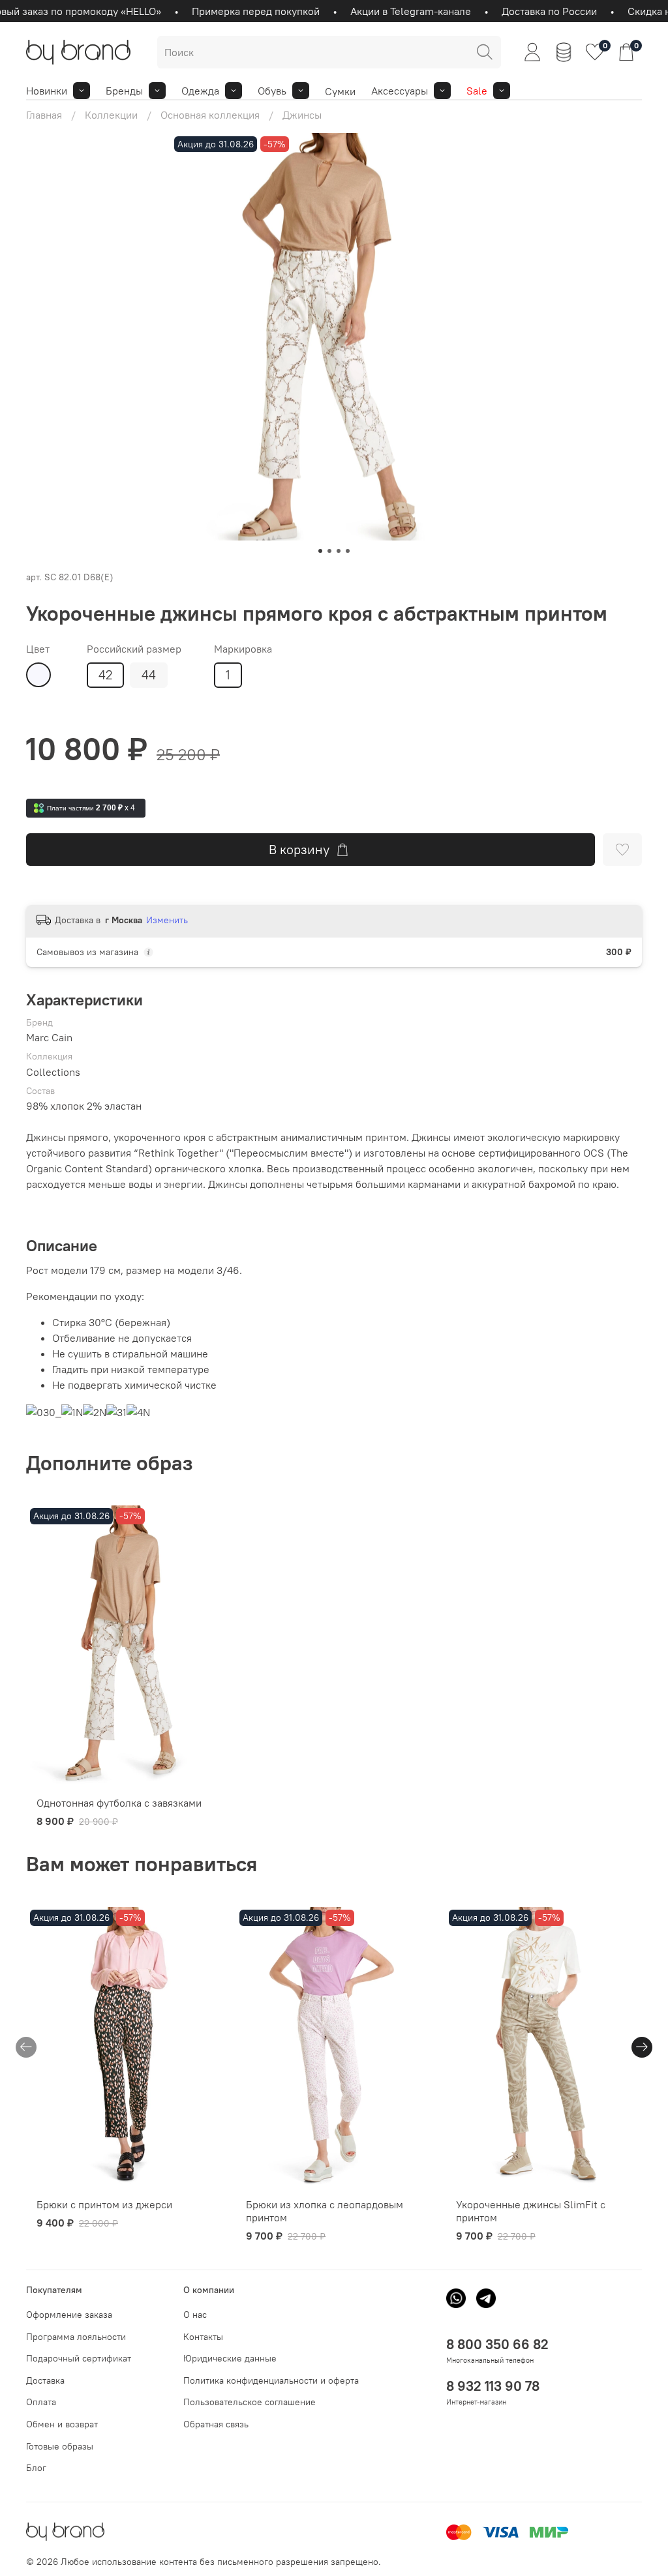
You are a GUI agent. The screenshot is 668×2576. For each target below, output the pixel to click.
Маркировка (243, 649)
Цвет (38, 649)
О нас (195, 2315)
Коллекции (111, 115)
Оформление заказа (69, 2315)
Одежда (200, 91)
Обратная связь (216, 2424)
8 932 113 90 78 (493, 2386)
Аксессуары (400, 91)
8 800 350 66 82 (497, 2344)
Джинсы (302, 115)
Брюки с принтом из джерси (104, 2204)
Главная (44, 115)
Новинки (47, 91)
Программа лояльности (76, 2337)
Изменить (167, 920)
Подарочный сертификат (79, 2358)
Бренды (124, 91)
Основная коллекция (210, 115)
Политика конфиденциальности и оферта (271, 2380)
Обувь (272, 91)
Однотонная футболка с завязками (119, 1803)
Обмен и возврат (62, 2424)
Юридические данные (230, 2358)
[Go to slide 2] (329, 551)
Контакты (203, 2337)
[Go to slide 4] (348, 551)
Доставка (45, 2380)
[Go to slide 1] (320, 551)
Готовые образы (60, 2446)
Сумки (340, 91)
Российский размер (134, 649)
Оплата (41, 2402)
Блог (36, 2468)
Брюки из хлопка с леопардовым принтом (325, 2211)
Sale (477, 91)
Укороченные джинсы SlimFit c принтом (531, 2211)
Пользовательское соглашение (250, 2402)
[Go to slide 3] (339, 551)
